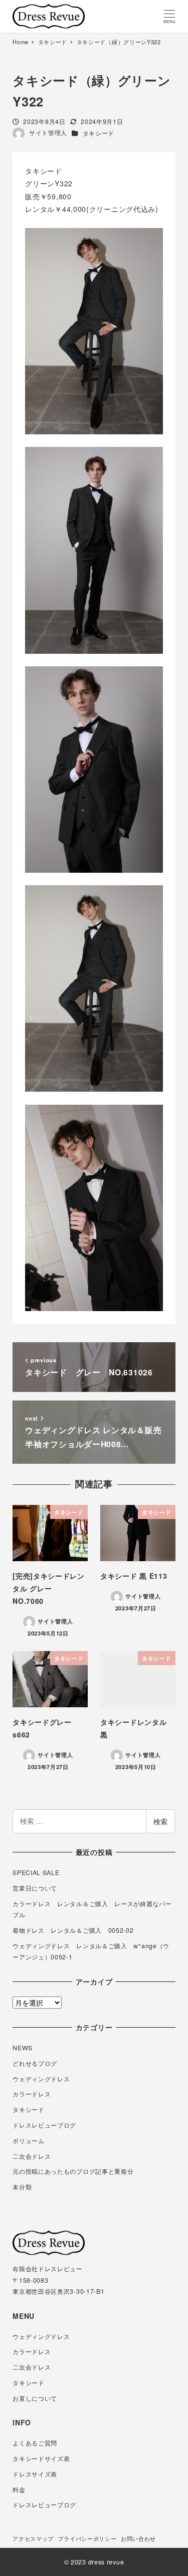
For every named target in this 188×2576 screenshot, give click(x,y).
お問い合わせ (138, 2538)
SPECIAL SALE (36, 1872)
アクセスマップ (33, 2538)
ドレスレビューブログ (44, 2125)
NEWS (23, 2048)
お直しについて (35, 2398)
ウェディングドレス (41, 2079)
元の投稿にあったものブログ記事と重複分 (73, 2171)
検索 (160, 1821)
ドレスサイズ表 (35, 2474)
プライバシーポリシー (87, 2538)
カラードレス (32, 2094)
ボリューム (29, 2141)
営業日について (35, 1888)
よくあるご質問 (35, 2443)
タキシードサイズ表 (41, 2458)
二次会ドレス (32, 2156)
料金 (19, 2490)
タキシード (99, 133)
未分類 (22, 2187)
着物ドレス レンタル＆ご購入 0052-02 (73, 1930)
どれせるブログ (35, 2063)
